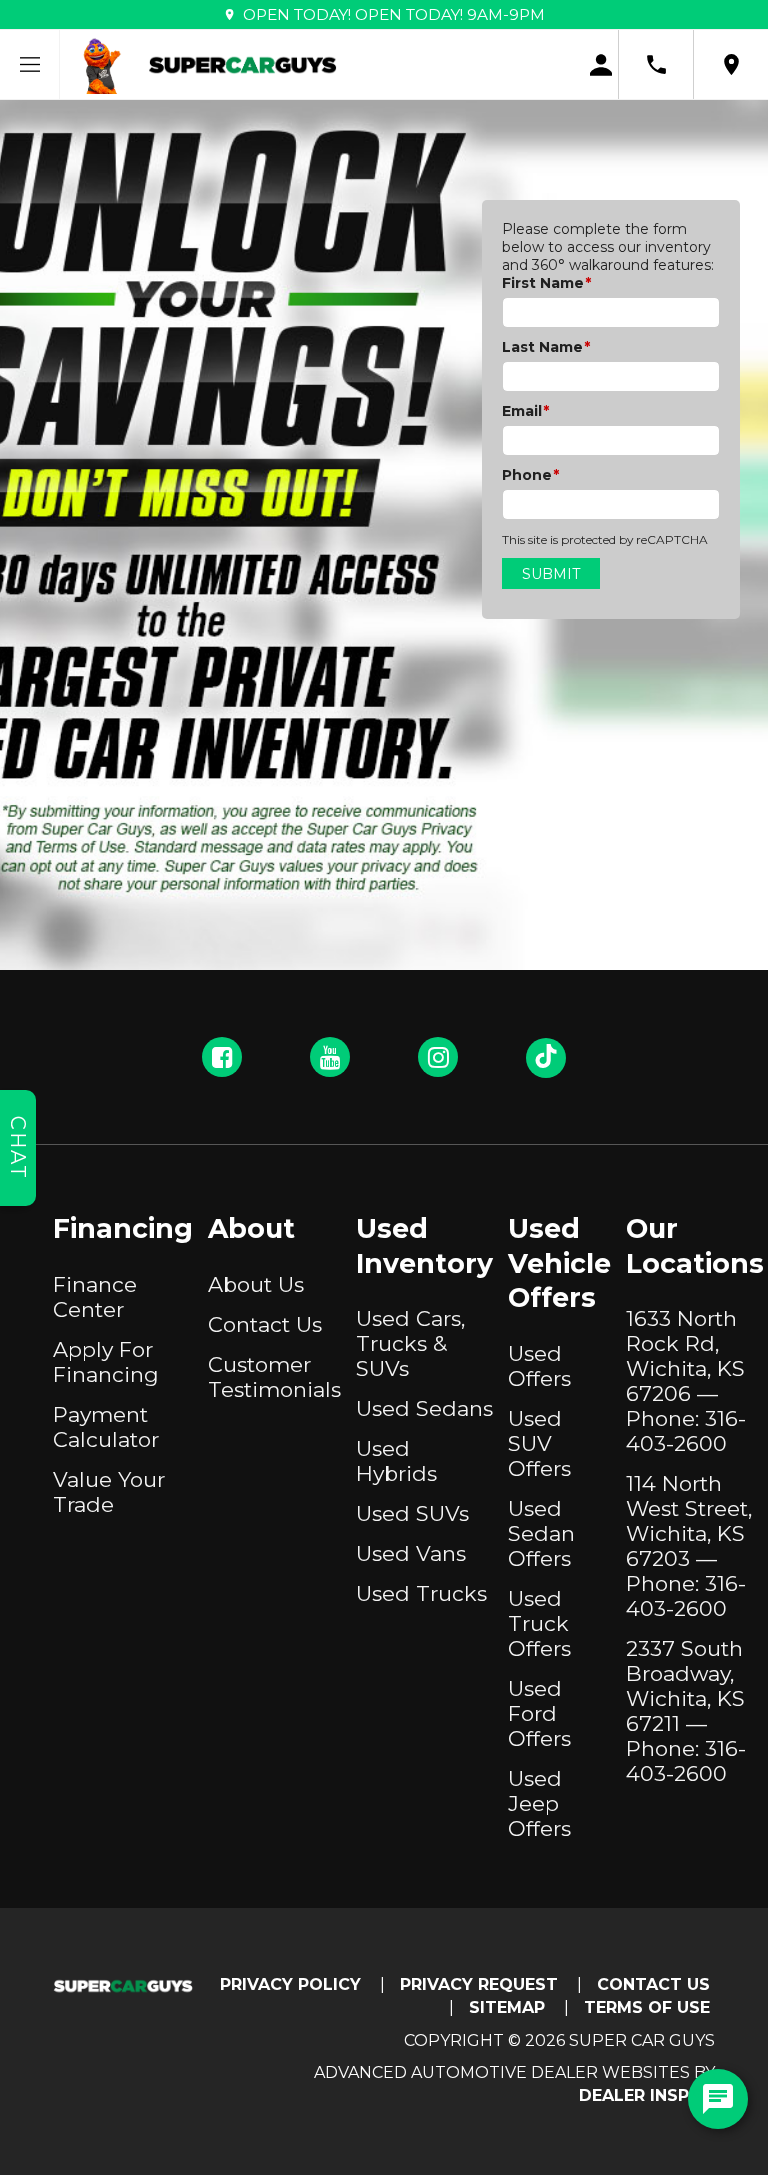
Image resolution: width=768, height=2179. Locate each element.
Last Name (546, 347)
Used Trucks (421, 1593)
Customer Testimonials (274, 1377)
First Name (546, 283)
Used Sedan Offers (541, 1533)
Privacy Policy (290, 1984)
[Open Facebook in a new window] (222, 1057)
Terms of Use (647, 2007)
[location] (731, 64)
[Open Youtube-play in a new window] (330, 1057)
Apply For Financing (106, 1362)
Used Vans (411, 1553)
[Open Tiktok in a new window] (546, 1058)
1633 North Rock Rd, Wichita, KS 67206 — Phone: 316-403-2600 (686, 1381)
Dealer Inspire (647, 2095)
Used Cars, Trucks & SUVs (410, 1343)
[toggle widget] (718, 2099)
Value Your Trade (109, 1492)
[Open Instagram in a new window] (438, 1057)
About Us (256, 1284)
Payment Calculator (106, 1427)
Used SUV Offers (539, 1443)
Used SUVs (412, 1513)
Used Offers (539, 1366)
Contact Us (265, 1324)
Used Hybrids (396, 1461)
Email (525, 411)
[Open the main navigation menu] (30, 65)
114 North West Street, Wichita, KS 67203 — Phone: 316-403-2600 (689, 1546)
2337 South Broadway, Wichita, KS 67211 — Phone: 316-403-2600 (686, 1711)
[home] (242, 64)
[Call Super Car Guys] (656, 64)
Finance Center (95, 1297)
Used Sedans (424, 1408)
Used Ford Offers (539, 1713)
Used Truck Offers (539, 1623)
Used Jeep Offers (539, 1803)
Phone (530, 475)
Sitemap (507, 2007)
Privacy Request (479, 1984)
